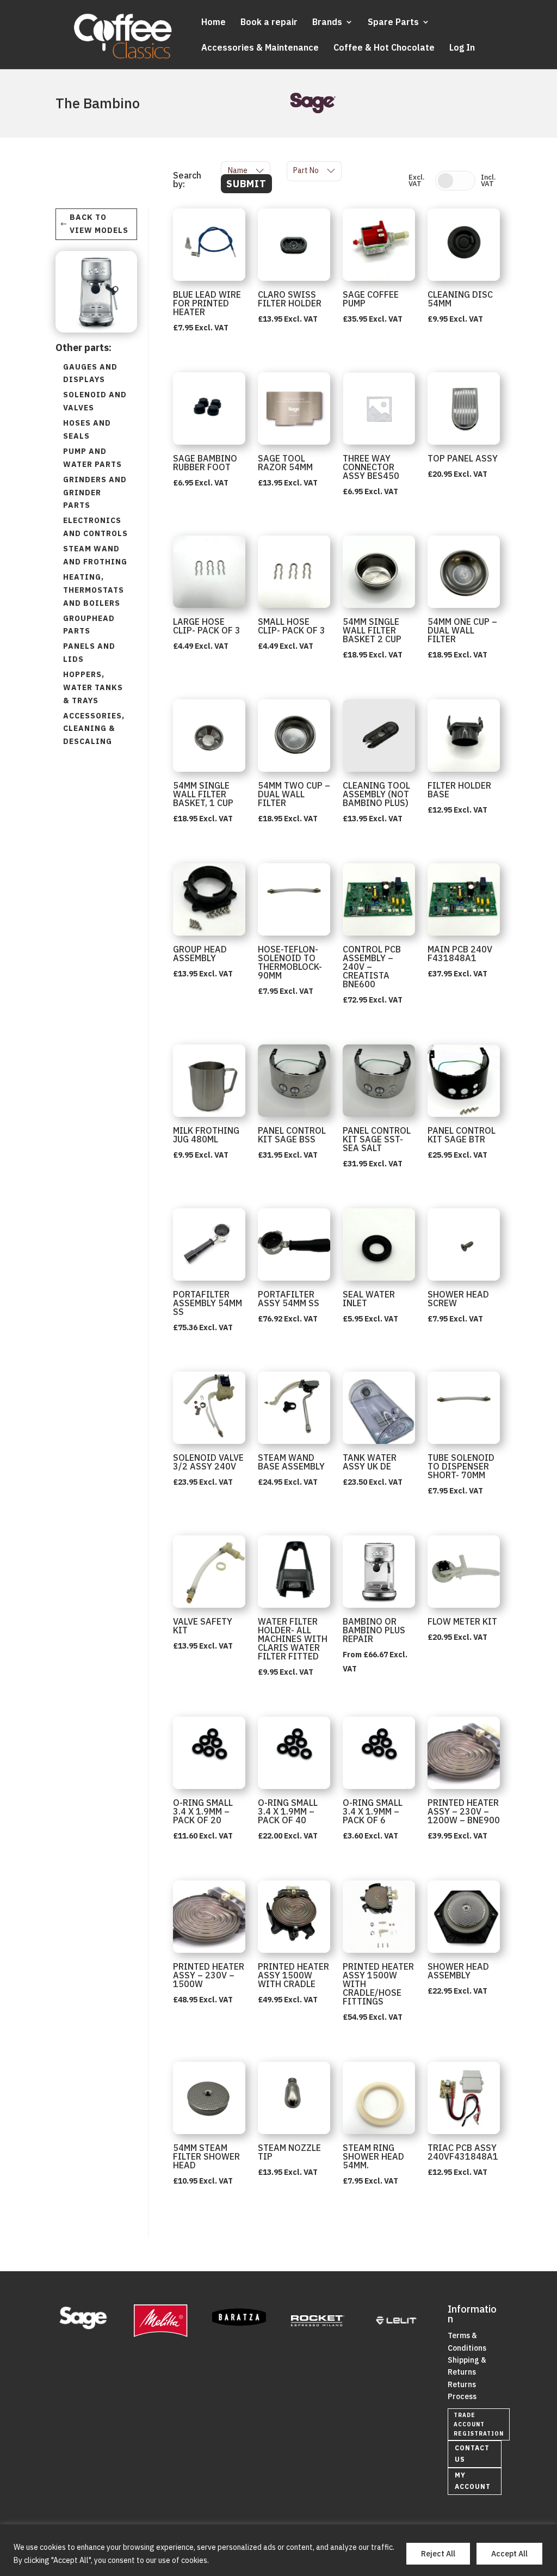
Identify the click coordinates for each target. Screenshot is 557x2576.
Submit (246, 184)
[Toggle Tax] (455, 181)
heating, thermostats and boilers (94, 590)
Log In (462, 48)
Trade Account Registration (479, 2424)
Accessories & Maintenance (260, 48)
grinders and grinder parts (95, 493)
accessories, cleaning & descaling (94, 729)
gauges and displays (90, 373)
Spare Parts (393, 23)
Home (213, 23)
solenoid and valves (95, 401)
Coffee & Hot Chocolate (384, 48)
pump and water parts (92, 458)
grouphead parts (89, 625)
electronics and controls (95, 527)
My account (473, 2480)
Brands (327, 23)
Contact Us (472, 2453)
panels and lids (89, 653)
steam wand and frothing (95, 555)
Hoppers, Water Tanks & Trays (93, 687)
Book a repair (269, 23)
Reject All (438, 2554)
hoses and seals (87, 429)
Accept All (509, 2554)
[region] (278, 2550)
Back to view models (99, 224)
